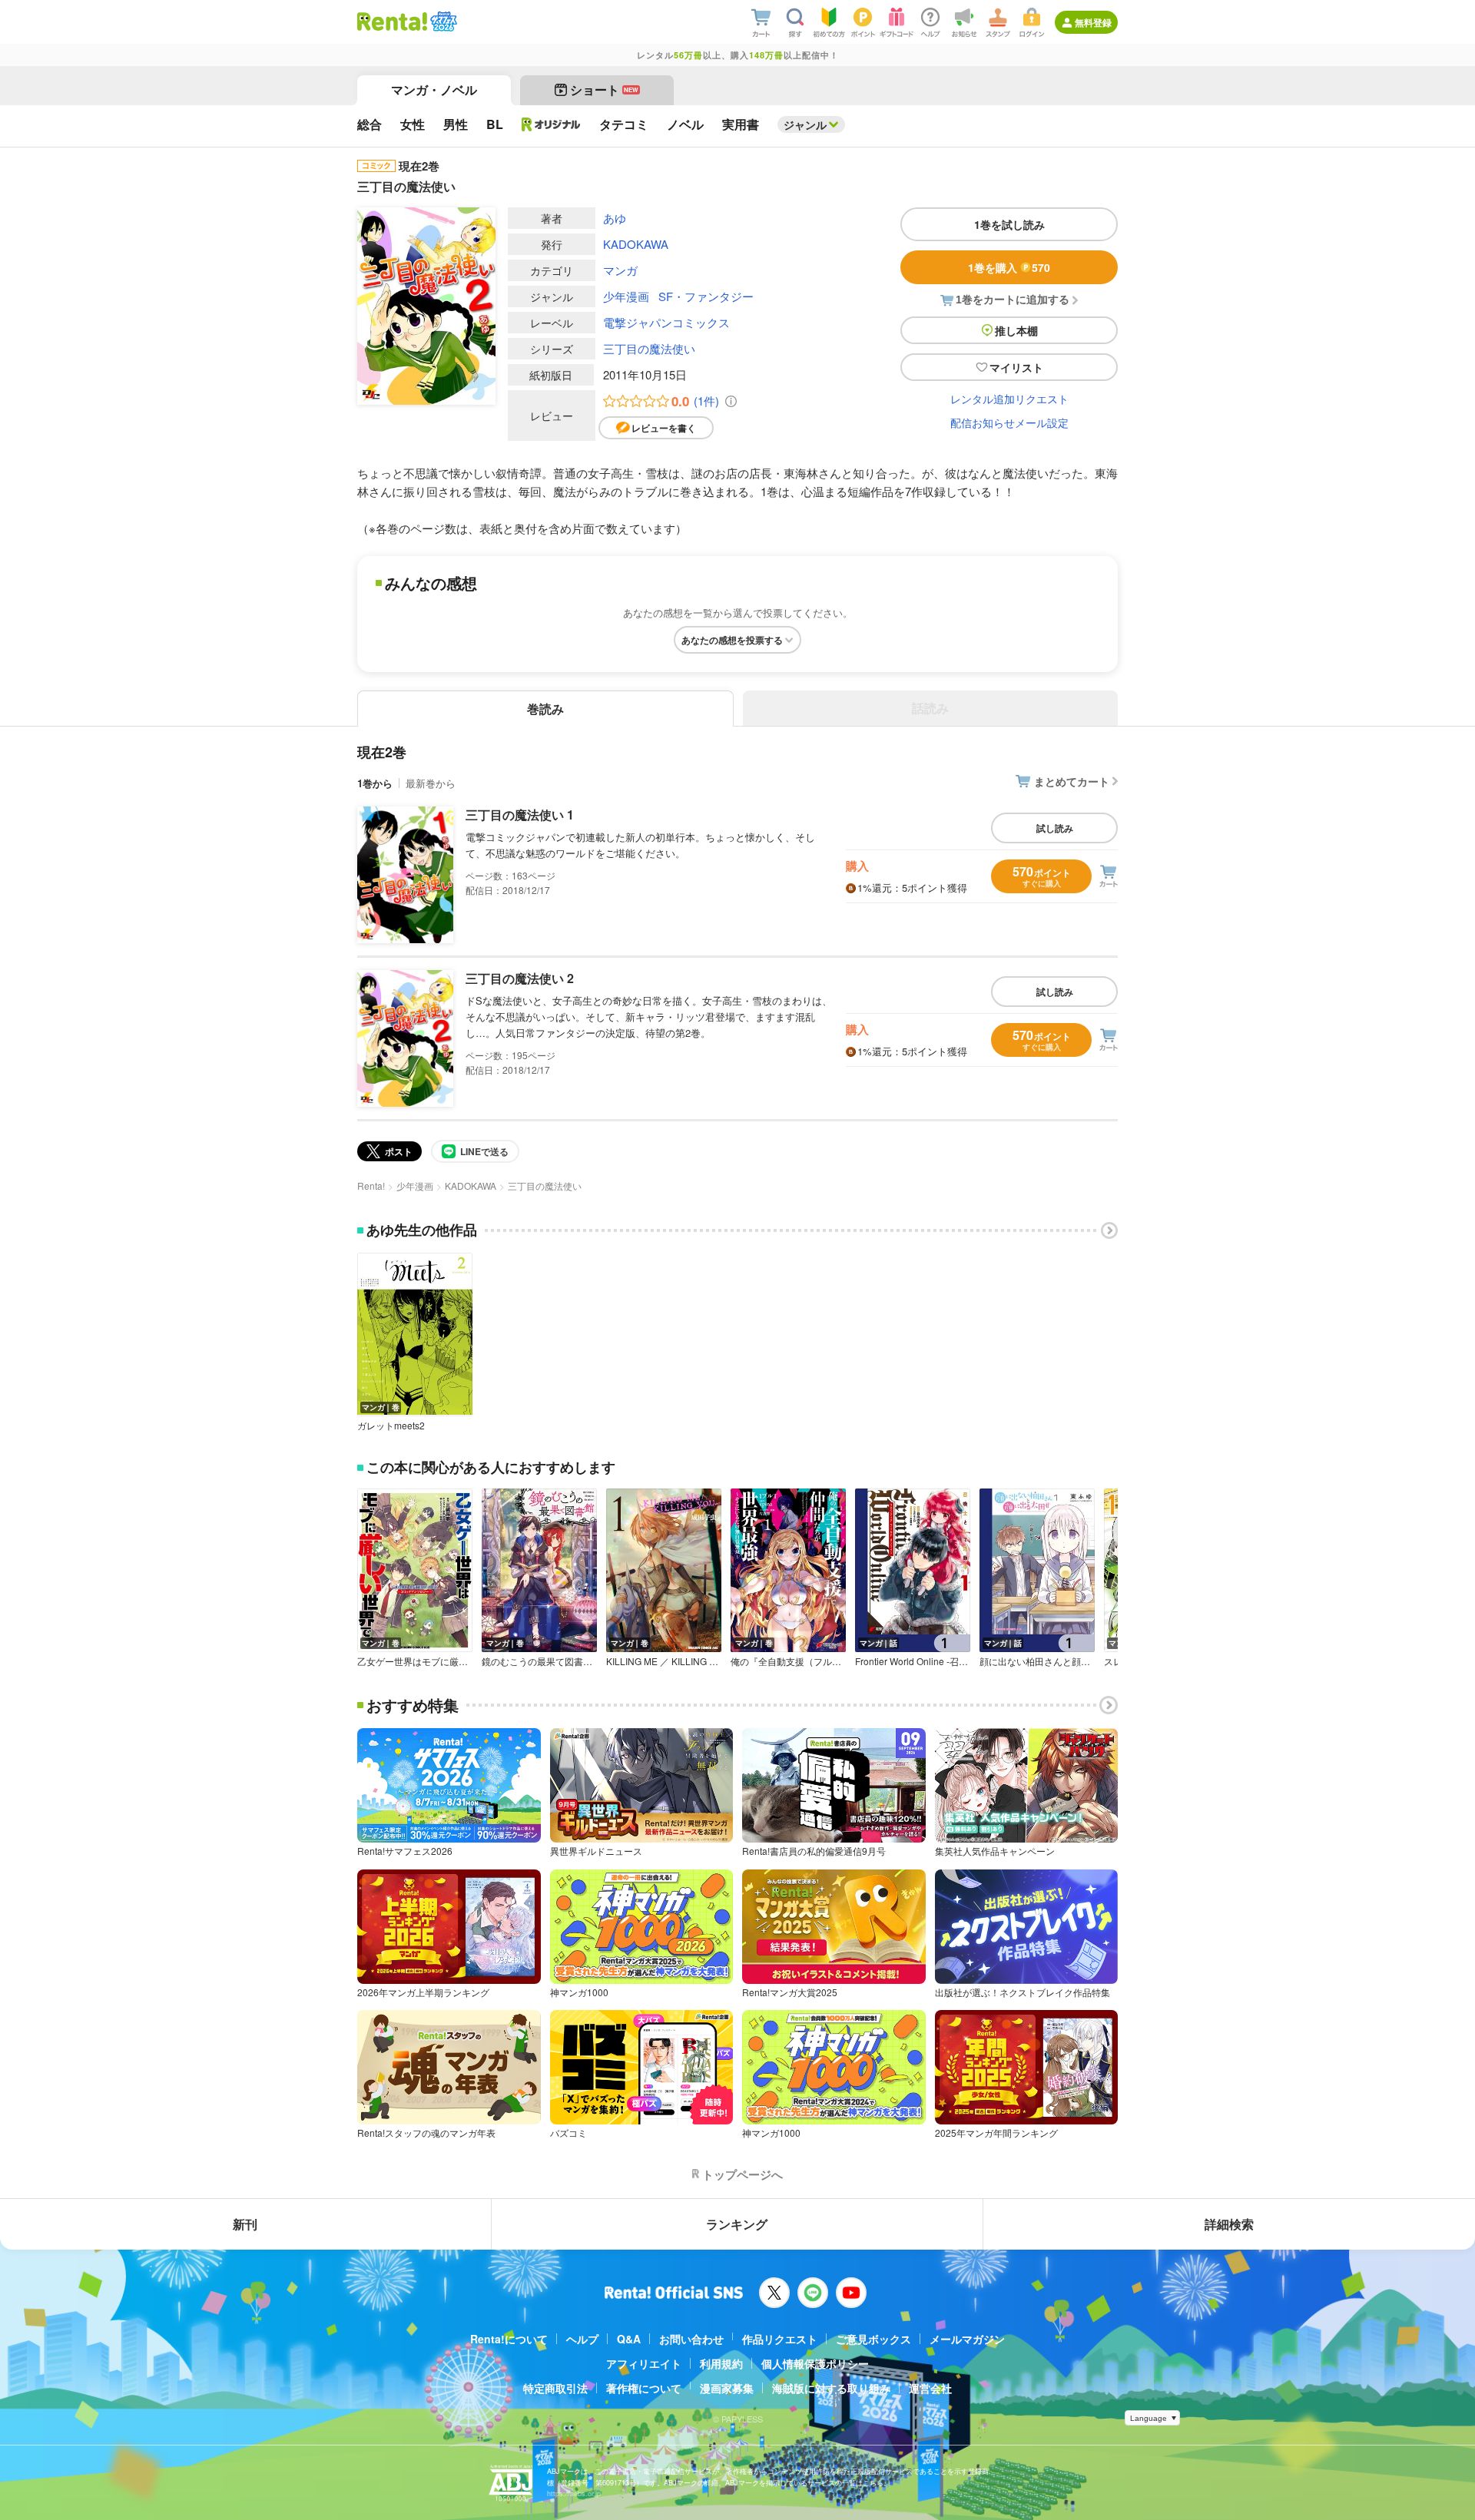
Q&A (629, 2339)
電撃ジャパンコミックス (666, 322)
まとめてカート (1072, 781)
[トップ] (392, 22)
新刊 (245, 2224)
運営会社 (930, 2388)
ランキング (737, 2224)
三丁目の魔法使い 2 (520, 978)
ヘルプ (582, 2339)
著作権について (644, 2388)
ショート (604, 89)
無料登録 (1093, 22)
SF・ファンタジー (706, 296)
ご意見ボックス (873, 2339)
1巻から (375, 783)
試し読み (1055, 828)
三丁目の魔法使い (649, 348)
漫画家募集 (727, 2388)
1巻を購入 (1009, 267)
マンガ (620, 270)
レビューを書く (664, 428)
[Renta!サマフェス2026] (442, 22)
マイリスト (1016, 367)
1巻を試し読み (1009, 224)
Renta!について (509, 2339)
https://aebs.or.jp (574, 2494)
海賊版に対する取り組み (831, 2388)
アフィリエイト (644, 2363)
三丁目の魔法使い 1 (520, 815)
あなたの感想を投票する (732, 640)
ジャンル (805, 124)
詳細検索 (1229, 2224)
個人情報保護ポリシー (815, 2363)
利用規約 (721, 2363)
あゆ (615, 218)
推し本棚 (1016, 330)
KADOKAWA (636, 244)
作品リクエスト (780, 2339)
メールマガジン (967, 2339)
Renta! (371, 1185)
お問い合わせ (691, 2339)
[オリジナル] (551, 124)
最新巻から (431, 783)
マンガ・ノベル (434, 89)
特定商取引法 (555, 2388)
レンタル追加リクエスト (1009, 399)
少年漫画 (626, 296)
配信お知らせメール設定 (1009, 422)
